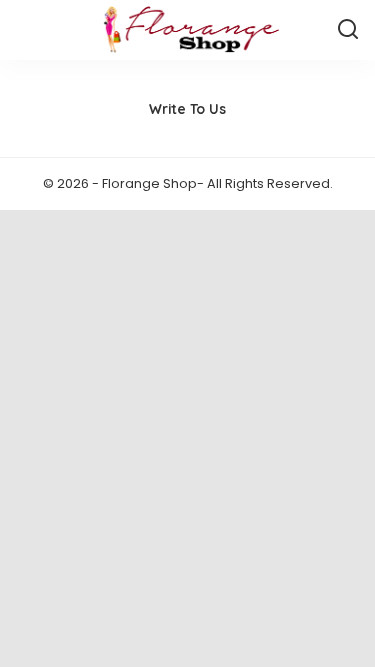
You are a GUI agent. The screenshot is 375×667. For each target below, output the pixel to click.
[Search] (348, 30)
